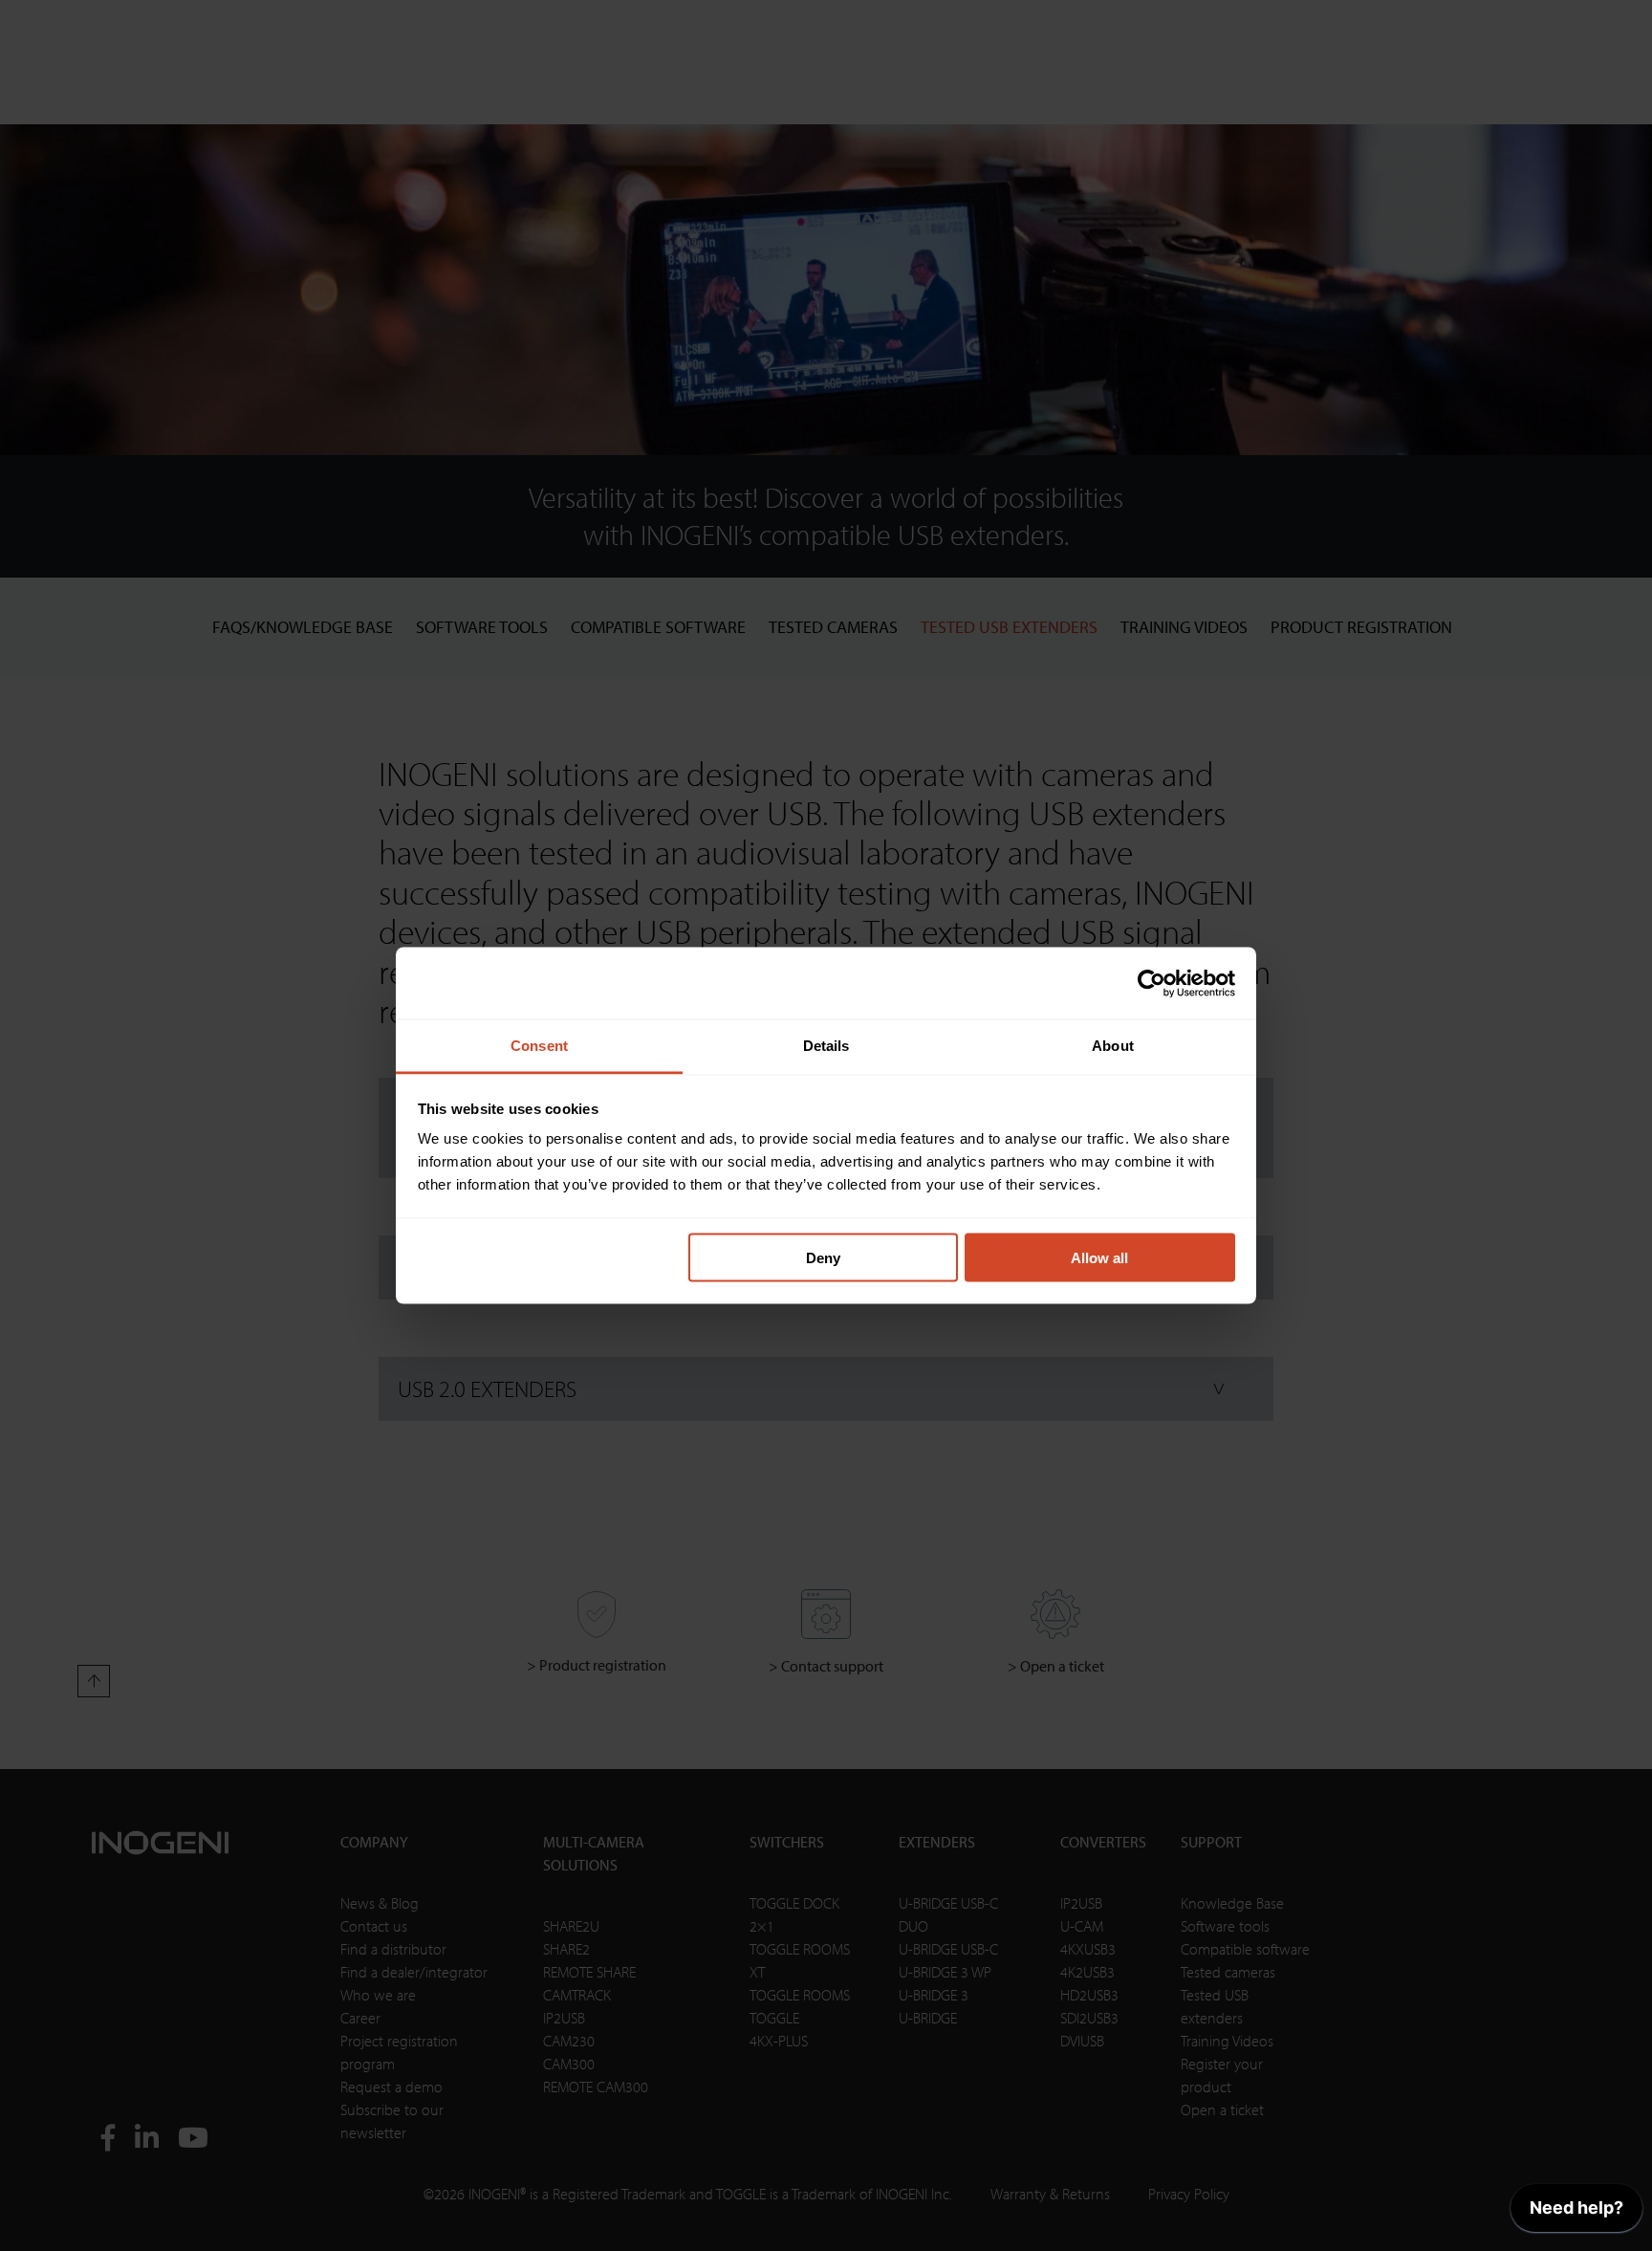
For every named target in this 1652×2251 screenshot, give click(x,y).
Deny (823, 1257)
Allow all (1099, 1257)
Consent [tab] (539, 1046)
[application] (1576, 2213)
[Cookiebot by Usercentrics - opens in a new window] (1152, 983)
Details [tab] (826, 1046)
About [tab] (1113, 1046)
